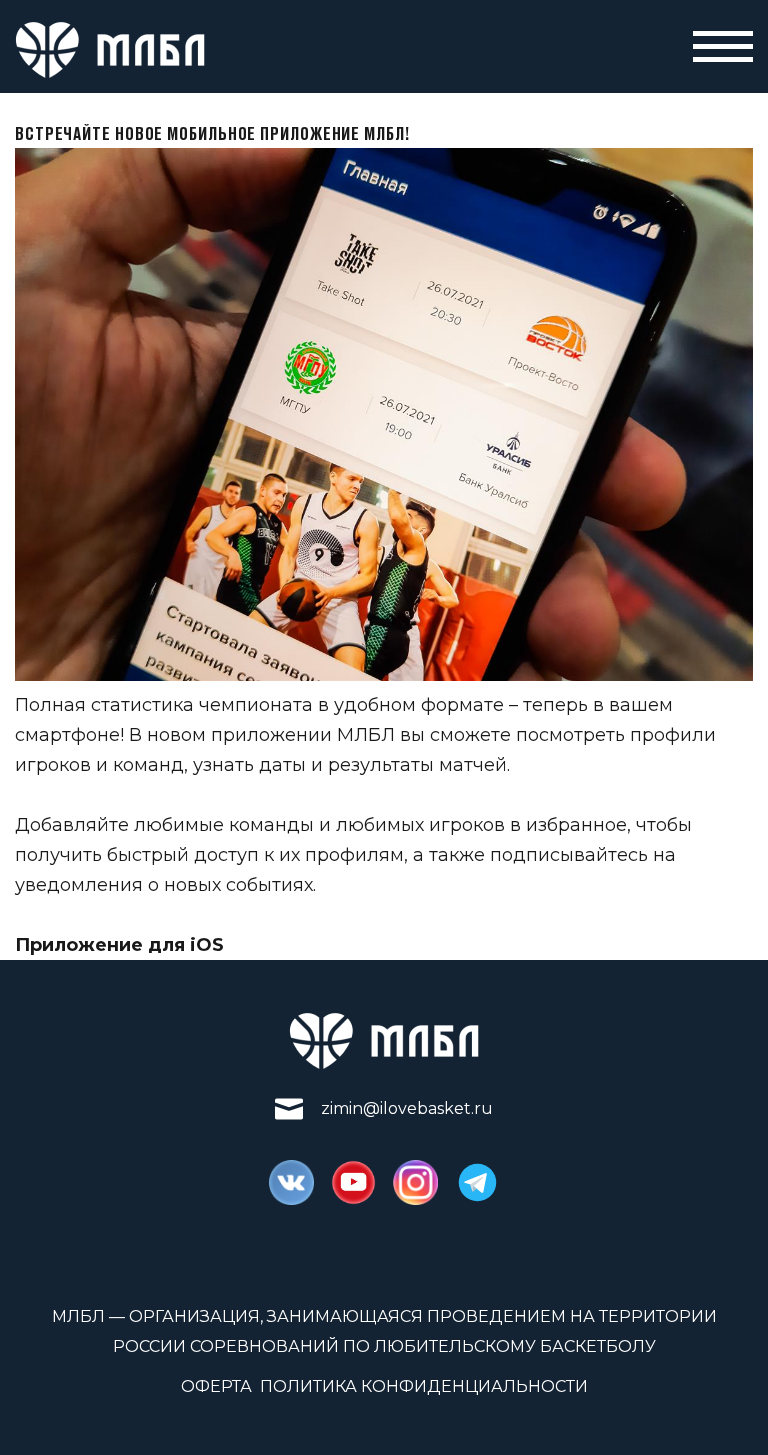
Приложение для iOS (119, 945)
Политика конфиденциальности (424, 1386)
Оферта (216, 1386)
